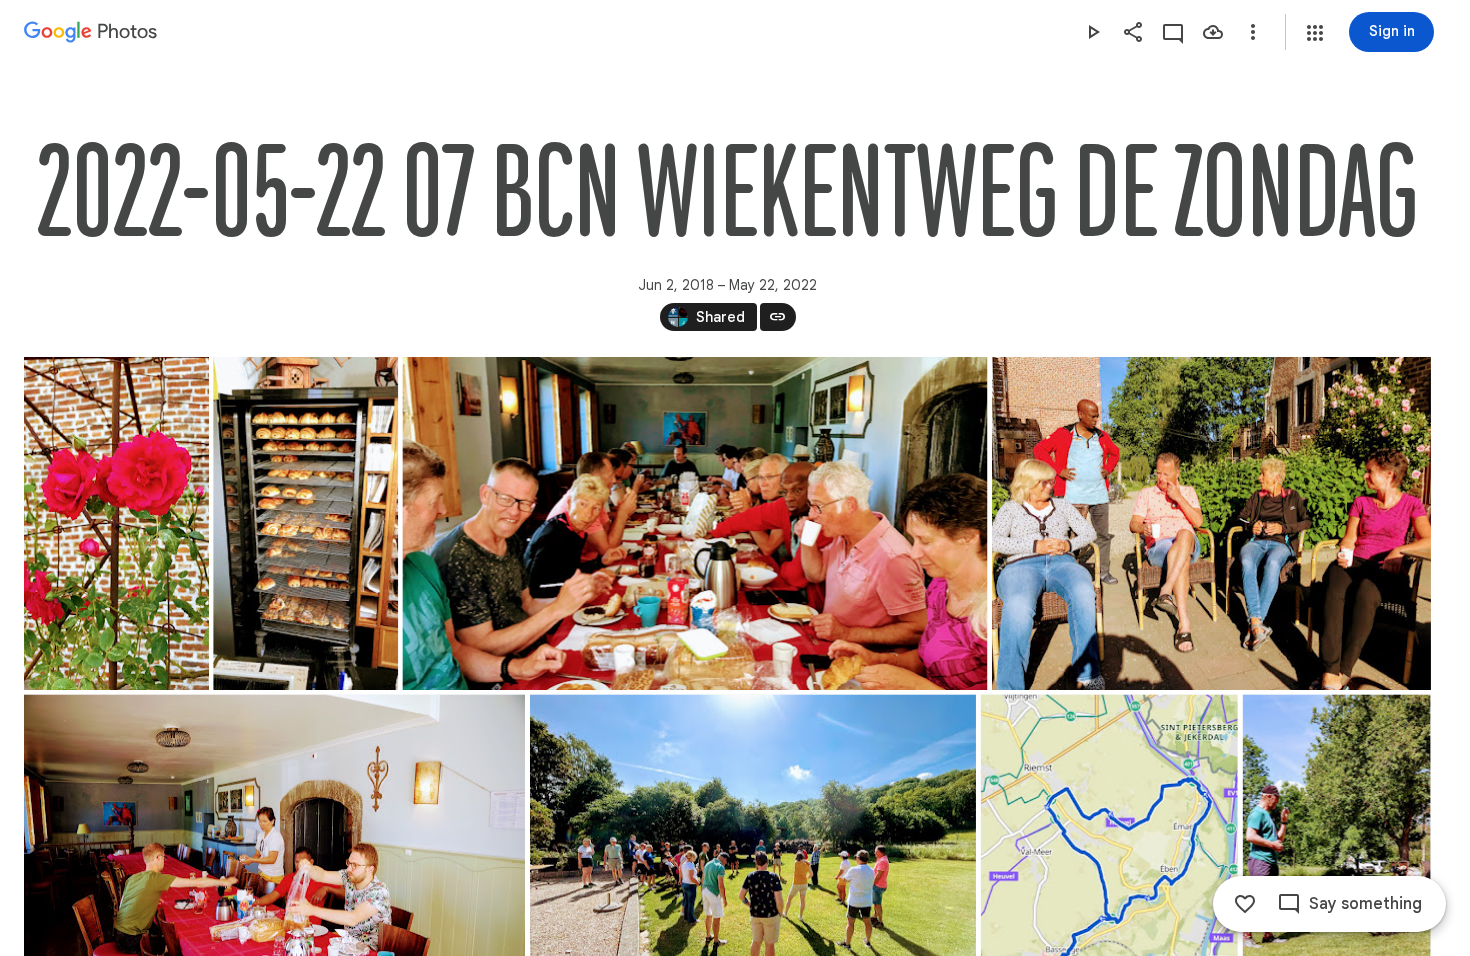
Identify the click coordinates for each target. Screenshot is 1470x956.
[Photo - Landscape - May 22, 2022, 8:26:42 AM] (1211, 523)
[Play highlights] (1093, 32)
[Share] (1133, 32)
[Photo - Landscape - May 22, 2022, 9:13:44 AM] (694, 523)
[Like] (1245, 904)
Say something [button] (1365, 904)
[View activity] (1173, 32)
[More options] (1253, 32)
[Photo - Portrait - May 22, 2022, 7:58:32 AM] (305, 523)
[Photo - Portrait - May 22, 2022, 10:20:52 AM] (116, 523)
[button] (1315, 33)
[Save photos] (1213, 32)
